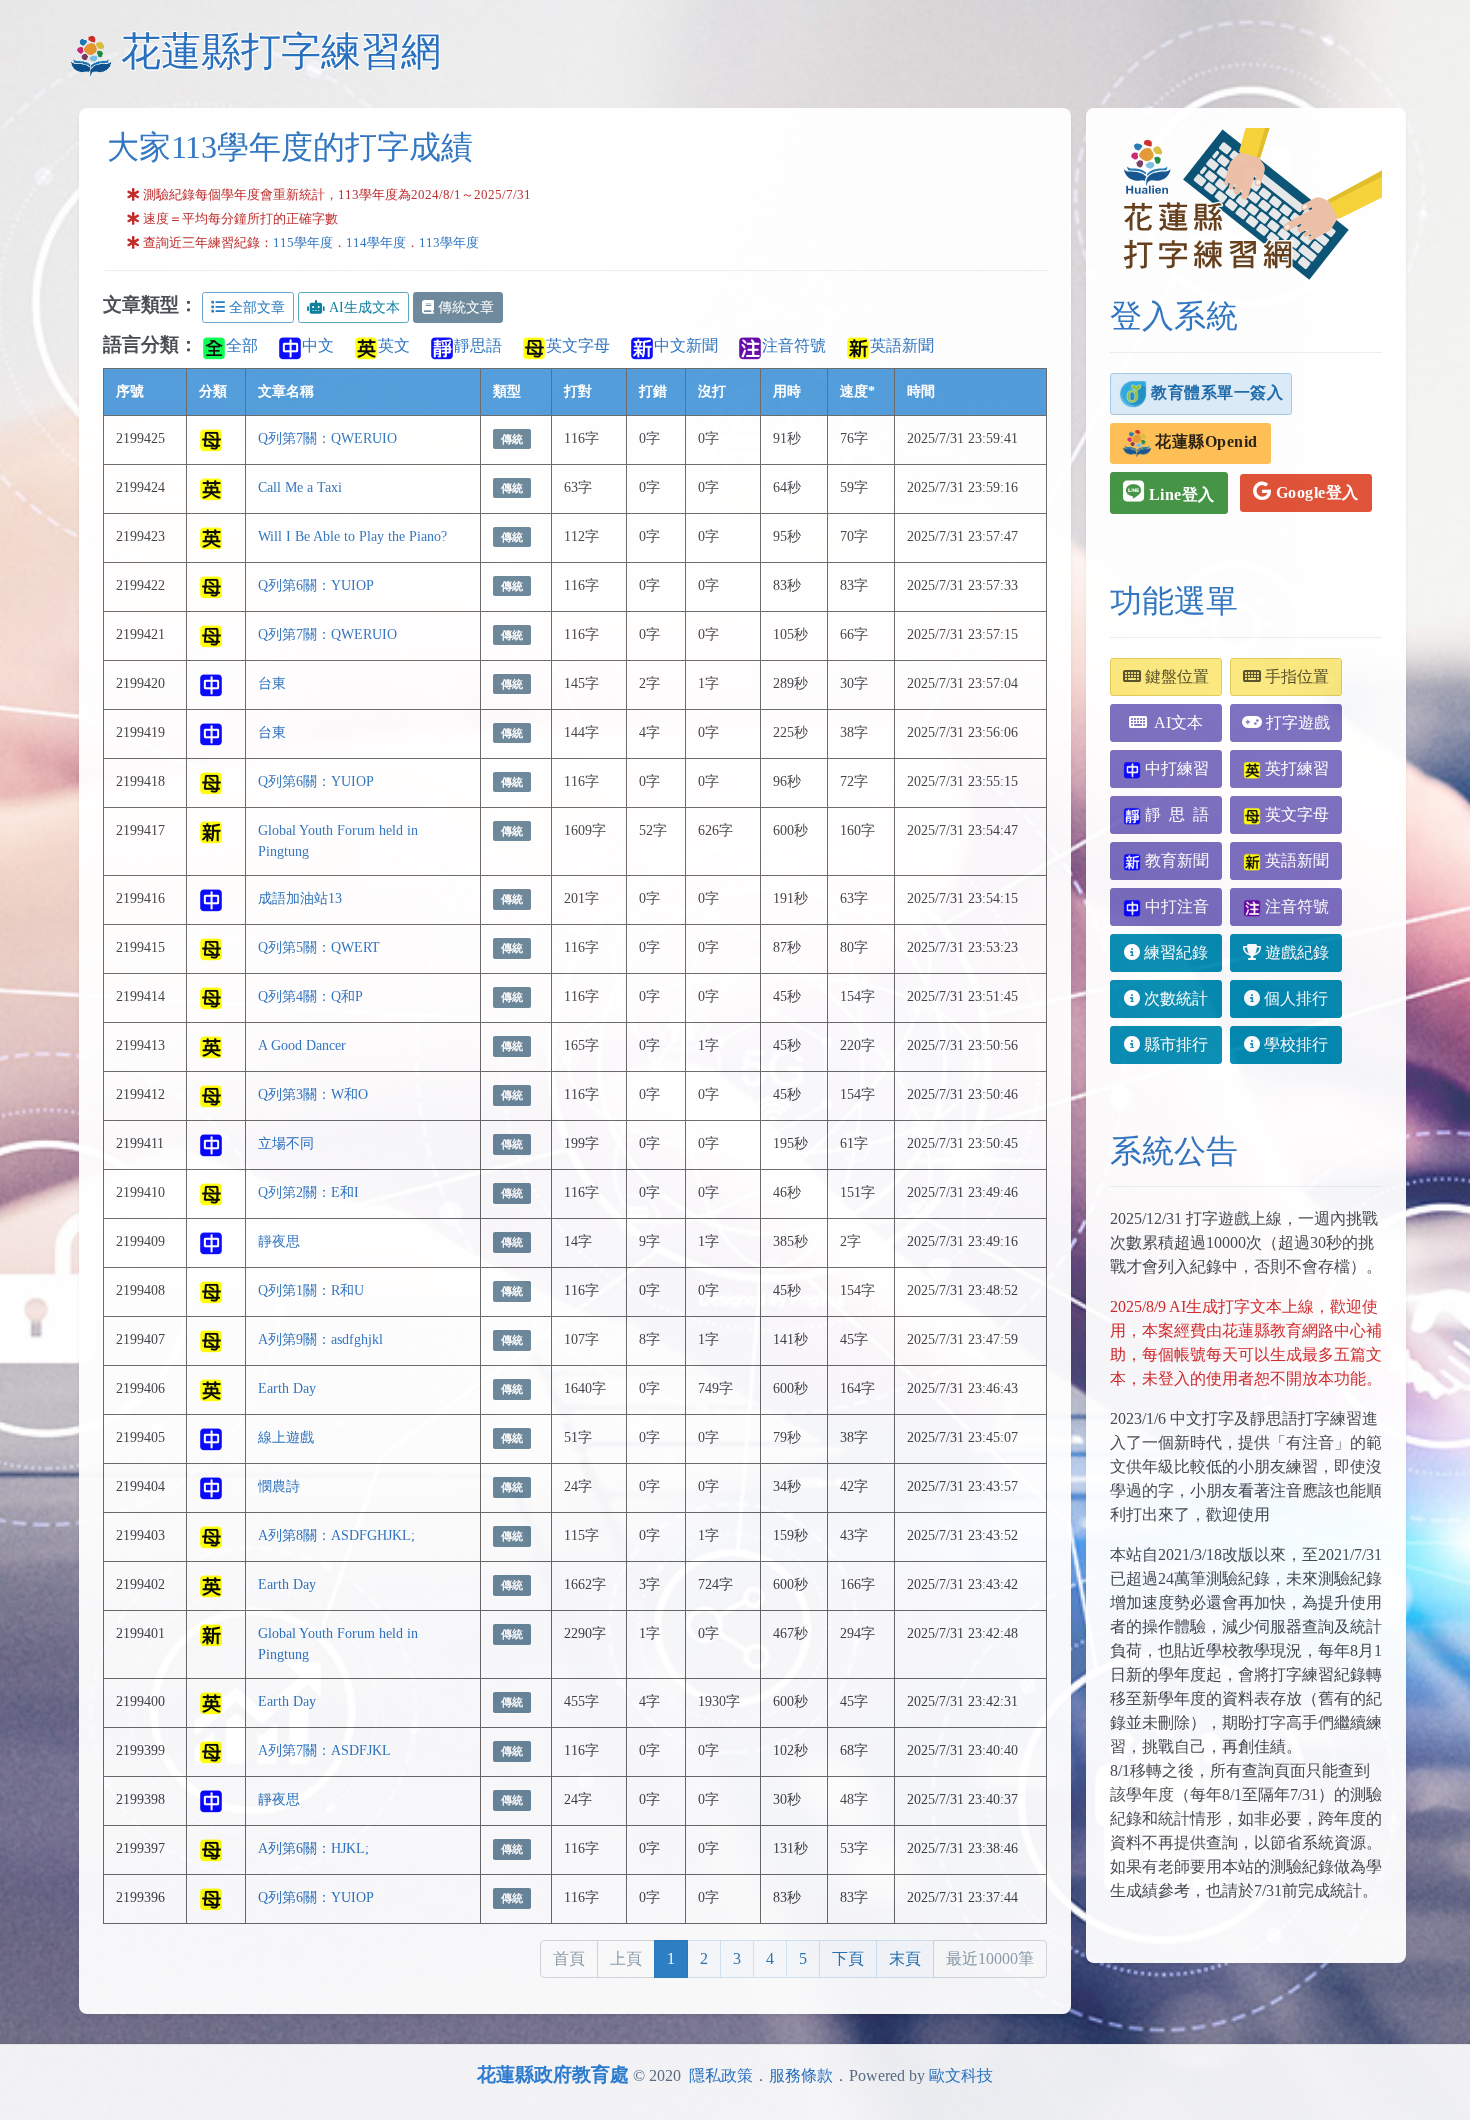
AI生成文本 (364, 307)
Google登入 (1315, 492)
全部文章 (257, 307)
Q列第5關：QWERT (319, 947)
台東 (272, 683)
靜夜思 (279, 1241)
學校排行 (1294, 1044)
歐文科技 (961, 2075)
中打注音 (1175, 906)
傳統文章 (466, 307)
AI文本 (1175, 722)
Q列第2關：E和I (308, 1192)
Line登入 (1179, 494)
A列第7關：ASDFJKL (324, 1750)
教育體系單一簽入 (1215, 391)
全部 (242, 345)
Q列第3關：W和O (313, 1094)
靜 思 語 (1175, 814)
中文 (318, 345)
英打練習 (1295, 768)
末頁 (905, 1958)
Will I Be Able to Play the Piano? (352, 536)
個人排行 (1294, 998)
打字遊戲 (1296, 722)
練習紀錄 (1174, 952)
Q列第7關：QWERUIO (327, 438)
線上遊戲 (286, 1437)
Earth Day (287, 1388)
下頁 (848, 1958)
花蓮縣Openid (1204, 441)
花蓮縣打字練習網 (281, 51)
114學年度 (376, 243)
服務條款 (801, 2075)
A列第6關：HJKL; (313, 1848)
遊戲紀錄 (1295, 952)
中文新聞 (686, 345)
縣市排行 (1174, 1044)
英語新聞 (902, 345)
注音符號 (794, 345)
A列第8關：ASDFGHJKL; (336, 1535)
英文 (394, 345)
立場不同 (286, 1143)
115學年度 (303, 243)
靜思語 (478, 345)
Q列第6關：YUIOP (316, 585)
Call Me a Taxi (300, 487)
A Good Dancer (302, 1045)
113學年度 (449, 243)
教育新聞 (1175, 860)
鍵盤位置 (1175, 676)
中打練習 (1175, 768)
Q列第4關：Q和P (310, 996)
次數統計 (1174, 998)
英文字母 (578, 345)
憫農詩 (279, 1486)
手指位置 (1295, 676)
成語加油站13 (300, 898)
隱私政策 (721, 2075)
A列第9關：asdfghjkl (320, 1339)
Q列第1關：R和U (311, 1290)
